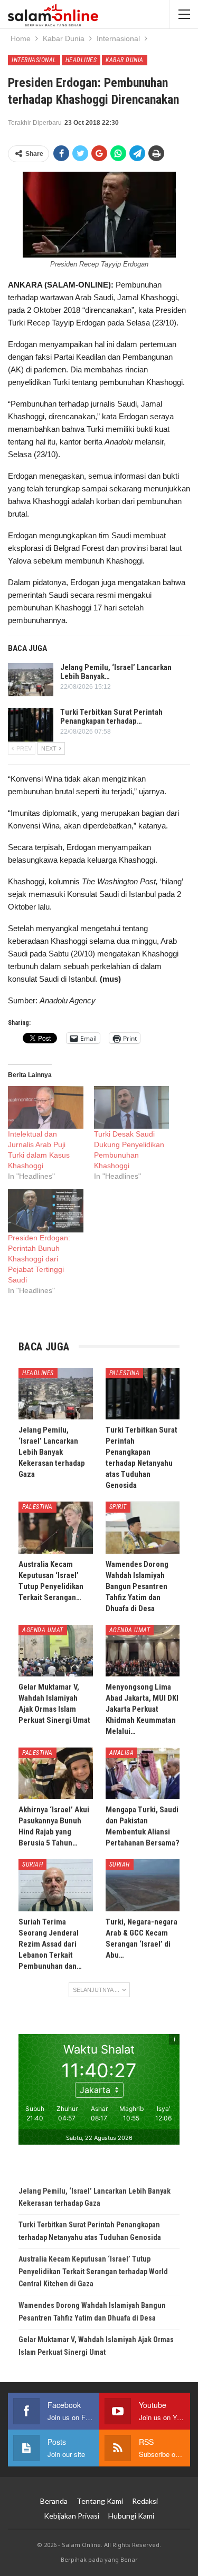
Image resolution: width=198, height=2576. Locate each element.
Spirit (118, 1507)
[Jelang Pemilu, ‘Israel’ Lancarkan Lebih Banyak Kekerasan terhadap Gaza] (31, 680)
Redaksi (145, 2501)
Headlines (81, 60)
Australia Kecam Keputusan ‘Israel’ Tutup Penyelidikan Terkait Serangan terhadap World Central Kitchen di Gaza (93, 2272)
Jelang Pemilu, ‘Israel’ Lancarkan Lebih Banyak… (116, 672)
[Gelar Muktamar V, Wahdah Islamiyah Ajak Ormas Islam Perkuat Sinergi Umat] (56, 1651)
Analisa (122, 1753)
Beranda (54, 2501)
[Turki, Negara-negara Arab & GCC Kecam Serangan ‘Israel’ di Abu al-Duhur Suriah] (143, 1885)
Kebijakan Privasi (72, 2516)
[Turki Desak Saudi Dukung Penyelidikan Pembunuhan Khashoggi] (132, 1107)
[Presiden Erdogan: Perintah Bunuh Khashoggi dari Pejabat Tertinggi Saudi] (46, 1211)
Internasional (34, 60)
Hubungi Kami (131, 2516)
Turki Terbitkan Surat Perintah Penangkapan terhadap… (111, 717)
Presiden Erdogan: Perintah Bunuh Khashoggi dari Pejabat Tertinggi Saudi (39, 1259)
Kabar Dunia (125, 60)
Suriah (32, 1864)
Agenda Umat (43, 1630)
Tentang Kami (100, 2501)
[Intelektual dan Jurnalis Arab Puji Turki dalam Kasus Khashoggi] (46, 1107)
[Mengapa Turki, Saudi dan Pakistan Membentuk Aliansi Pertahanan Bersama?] (143, 1773)
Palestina (125, 1373)
